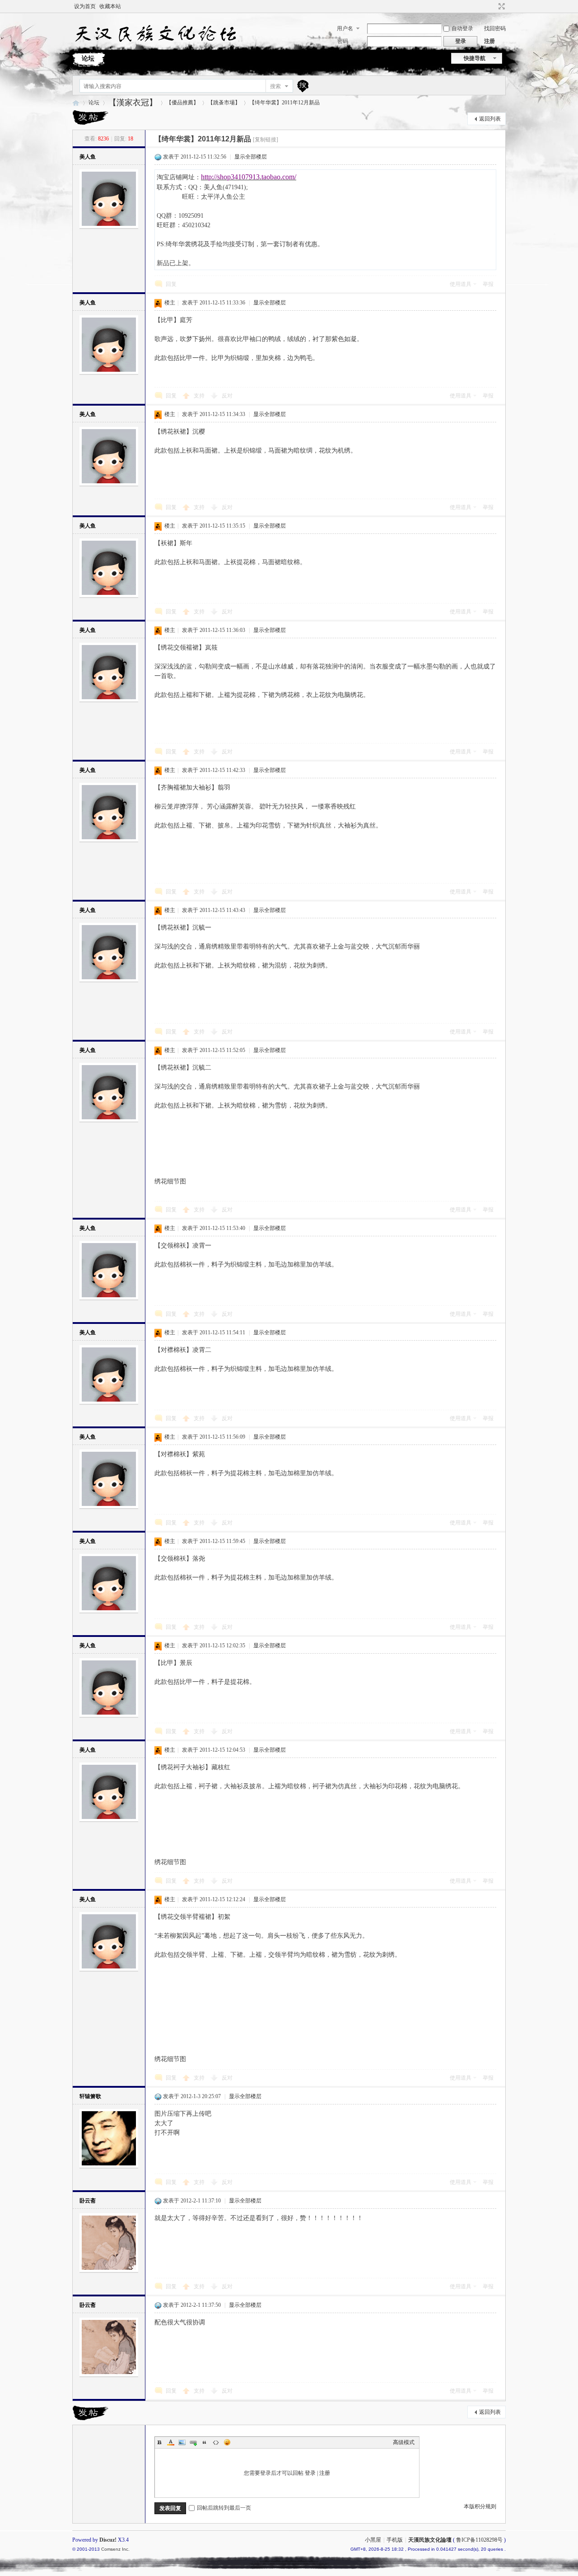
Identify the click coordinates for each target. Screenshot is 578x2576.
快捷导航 (475, 58)
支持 (200, 396)
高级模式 (404, 2442)
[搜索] (302, 86)
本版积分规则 (480, 2506)
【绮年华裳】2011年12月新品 (284, 103)
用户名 (345, 28)
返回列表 (490, 119)
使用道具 (461, 284)
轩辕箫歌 (90, 2096)
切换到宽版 (501, 6)
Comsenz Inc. (115, 2549)
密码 (343, 41)
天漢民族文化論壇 (76, 103)
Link (193, 2442)
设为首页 (85, 6)
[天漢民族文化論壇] (155, 46)
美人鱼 (88, 157)
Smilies (227, 2442)
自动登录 (462, 28)
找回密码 (495, 28)
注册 (489, 41)
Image (182, 2442)
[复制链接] (266, 140)
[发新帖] (90, 117)
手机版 (395, 2540)
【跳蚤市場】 (224, 103)
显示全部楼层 (251, 157)
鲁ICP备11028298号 (479, 2540)
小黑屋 (373, 2540)
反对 (227, 396)
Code (216, 2442)
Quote (205, 2442)
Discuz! (108, 2540)
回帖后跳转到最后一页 (224, 2508)
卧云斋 (88, 2201)
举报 (488, 284)
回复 (171, 284)
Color (171, 2442)
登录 (310, 2473)
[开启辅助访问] (493, 6)
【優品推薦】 (182, 103)
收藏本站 (110, 6)
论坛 (88, 58)
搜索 (275, 86)
